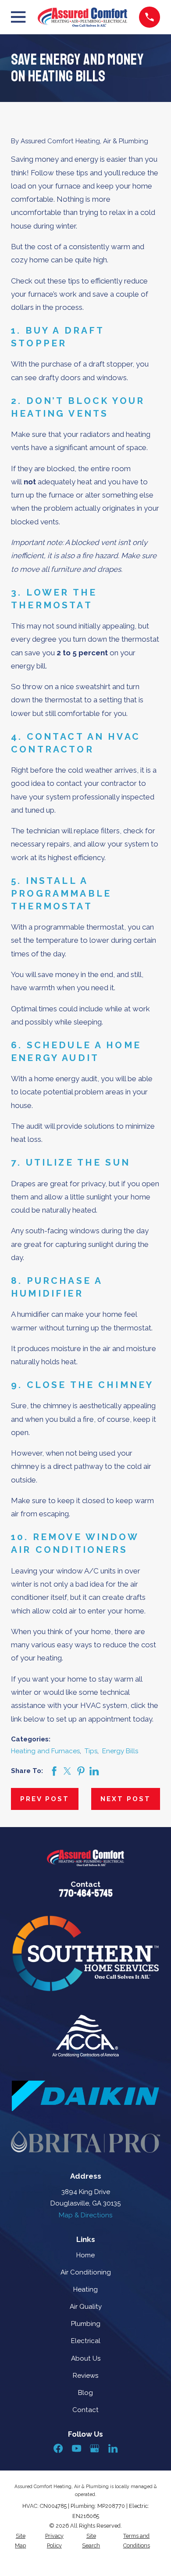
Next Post (126, 1799)
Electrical (86, 2341)
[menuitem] (20, 2541)
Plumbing (86, 2324)
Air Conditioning (86, 2272)
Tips (91, 1751)
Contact (85, 2410)
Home (85, 2255)
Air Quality (86, 2307)
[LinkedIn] (113, 2448)
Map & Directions (85, 2215)
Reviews (85, 2376)
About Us (86, 2358)
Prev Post (45, 1799)
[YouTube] (77, 2448)
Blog (85, 2393)
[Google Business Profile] (94, 2448)
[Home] (82, 17)
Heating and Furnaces (45, 1751)
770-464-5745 (86, 1893)
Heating (85, 2289)
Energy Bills (120, 1751)
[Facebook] (58, 2448)
